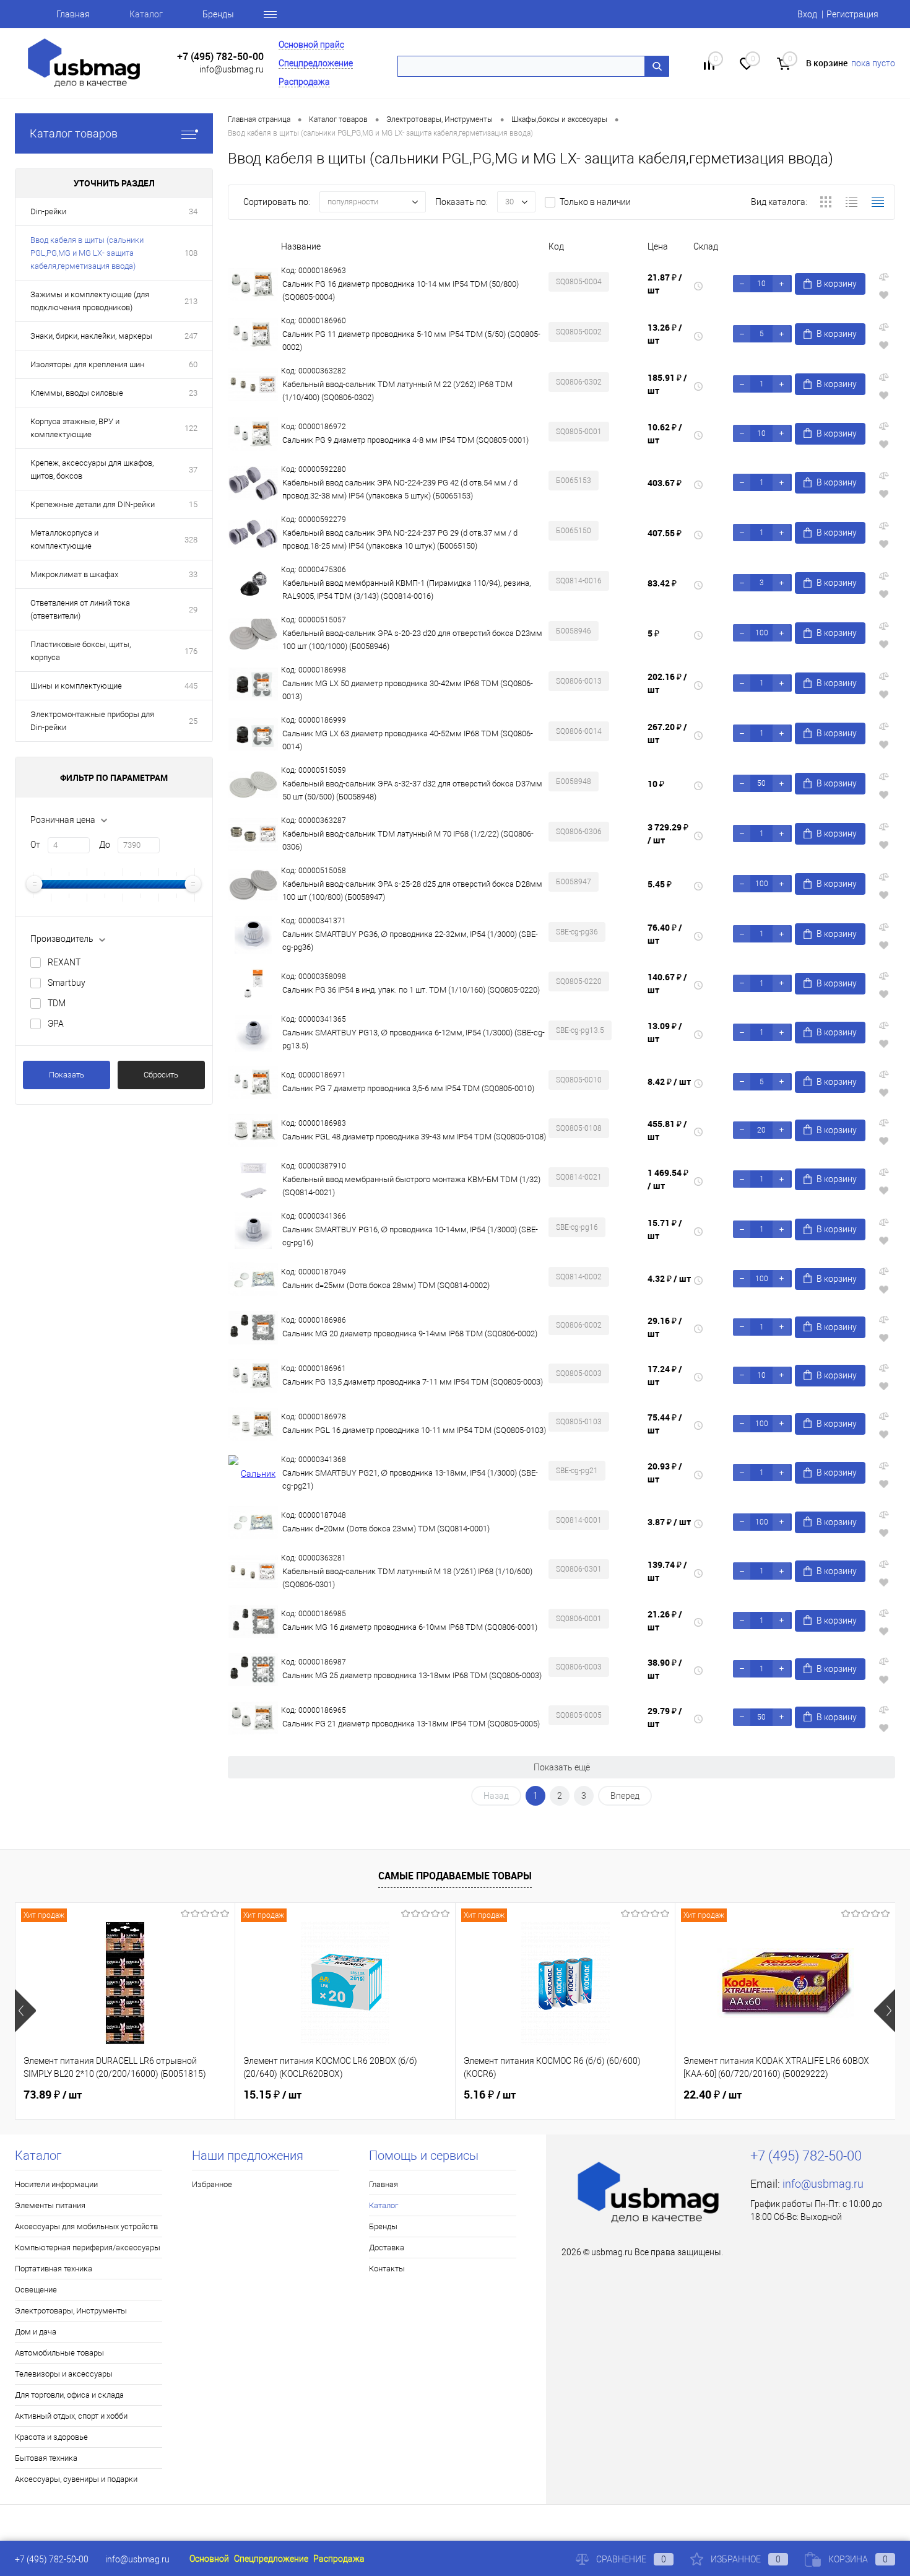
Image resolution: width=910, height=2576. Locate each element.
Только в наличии (595, 202)
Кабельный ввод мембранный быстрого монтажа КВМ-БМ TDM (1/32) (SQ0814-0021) (411, 1186)
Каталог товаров (74, 133)
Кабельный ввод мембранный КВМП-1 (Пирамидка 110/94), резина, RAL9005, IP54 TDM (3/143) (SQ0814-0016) (406, 590)
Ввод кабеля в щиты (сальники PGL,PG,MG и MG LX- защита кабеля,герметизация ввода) (87, 253)
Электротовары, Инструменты (71, 2311)
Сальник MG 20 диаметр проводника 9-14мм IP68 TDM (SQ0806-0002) (410, 1334)
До (105, 845)
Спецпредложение (316, 63)
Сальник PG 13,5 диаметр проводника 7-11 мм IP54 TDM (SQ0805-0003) (413, 1382)
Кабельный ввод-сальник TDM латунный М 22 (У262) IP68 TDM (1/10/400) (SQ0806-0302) (397, 391)
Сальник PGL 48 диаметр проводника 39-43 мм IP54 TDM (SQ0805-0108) (414, 1137)
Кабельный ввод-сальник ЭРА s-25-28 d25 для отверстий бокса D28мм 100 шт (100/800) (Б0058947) (412, 890)
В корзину (837, 284)
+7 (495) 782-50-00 (220, 57)
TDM (57, 1003)
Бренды (218, 14)
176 (191, 651)
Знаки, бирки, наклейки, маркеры (91, 336)
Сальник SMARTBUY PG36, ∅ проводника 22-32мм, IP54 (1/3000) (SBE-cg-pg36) (410, 941)
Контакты (387, 2269)
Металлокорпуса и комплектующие (64, 539)
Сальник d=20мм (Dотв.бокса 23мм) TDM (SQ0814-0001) (386, 1529)
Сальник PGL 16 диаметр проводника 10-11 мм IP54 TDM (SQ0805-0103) (414, 1430)
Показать (67, 1075)
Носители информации (56, 2184)
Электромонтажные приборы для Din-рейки (92, 721)
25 (193, 721)
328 (191, 540)
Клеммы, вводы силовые (77, 393)
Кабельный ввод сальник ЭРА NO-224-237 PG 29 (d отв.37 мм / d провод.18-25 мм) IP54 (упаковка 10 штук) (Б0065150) (400, 539)
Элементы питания (50, 2205)
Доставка (387, 2247)
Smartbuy (67, 983)
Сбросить (161, 1075)
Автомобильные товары (59, 2353)
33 (193, 574)
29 (193, 610)
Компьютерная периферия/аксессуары (88, 2247)
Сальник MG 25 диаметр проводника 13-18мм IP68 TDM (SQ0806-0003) (412, 1675)
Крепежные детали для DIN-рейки (93, 504)
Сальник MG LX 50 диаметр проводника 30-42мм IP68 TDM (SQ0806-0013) (408, 690)
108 (191, 253)
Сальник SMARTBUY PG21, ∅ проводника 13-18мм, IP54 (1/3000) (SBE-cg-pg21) (410, 1479)
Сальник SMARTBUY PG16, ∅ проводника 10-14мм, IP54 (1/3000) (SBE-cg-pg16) (410, 1236)
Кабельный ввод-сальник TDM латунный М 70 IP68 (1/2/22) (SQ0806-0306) (408, 840)
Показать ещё (562, 1767)
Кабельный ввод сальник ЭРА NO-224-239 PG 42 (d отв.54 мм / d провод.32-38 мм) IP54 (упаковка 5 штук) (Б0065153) (400, 489)
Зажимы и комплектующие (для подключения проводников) (90, 301)
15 (193, 504)
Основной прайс (311, 45)
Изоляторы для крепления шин (87, 364)
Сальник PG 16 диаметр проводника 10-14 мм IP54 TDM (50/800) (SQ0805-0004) (401, 290)
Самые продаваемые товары (455, 1876)
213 (191, 301)
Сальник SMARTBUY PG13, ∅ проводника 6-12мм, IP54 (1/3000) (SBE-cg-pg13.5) (414, 1039)
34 (193, 211)
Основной (209, 2559)
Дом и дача (36, 2332)
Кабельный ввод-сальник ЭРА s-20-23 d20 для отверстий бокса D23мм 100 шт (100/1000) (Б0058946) (412, 640)
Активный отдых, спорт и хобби (71, 2416)
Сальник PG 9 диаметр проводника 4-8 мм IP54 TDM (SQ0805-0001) (405, 440)
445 (191, 686)
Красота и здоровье (51, 2437)
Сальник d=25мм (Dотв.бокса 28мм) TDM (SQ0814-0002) (386, 1285)
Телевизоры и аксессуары (64, 2374)
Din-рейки (48, 211)
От (35, 845)
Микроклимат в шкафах (74, 574)
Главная (73, 14)
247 (191, 336)
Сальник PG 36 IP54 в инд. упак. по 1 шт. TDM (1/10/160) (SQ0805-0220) (411, 990)
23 (193, 393)
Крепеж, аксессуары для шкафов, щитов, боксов (92, 469)
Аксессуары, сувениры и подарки (76, 2479)
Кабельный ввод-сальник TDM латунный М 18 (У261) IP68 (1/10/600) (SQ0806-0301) (407, 1578)
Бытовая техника (46, 2458)
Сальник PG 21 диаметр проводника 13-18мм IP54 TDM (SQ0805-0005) (411, 1724)
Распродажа (304, 82)
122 (191, 428)
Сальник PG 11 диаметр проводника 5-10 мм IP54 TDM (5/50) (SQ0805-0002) (411, 341)
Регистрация (852, 14)
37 (193, 470)
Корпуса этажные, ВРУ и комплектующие (75, 428)
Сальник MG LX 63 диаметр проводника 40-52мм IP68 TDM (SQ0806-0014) (408, 740)
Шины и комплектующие (76, 686)
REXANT (64, 962)
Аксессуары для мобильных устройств (86, 2226)
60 (193, 364)
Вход (807, 14)
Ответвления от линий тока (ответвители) (80, 609)
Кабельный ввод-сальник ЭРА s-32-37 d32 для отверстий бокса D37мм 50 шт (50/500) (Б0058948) (412, 790)
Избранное (212, 2184)
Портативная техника (54, 2269)
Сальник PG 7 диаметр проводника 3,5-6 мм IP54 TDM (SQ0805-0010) (408, 1088)
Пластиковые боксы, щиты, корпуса (80, 651)
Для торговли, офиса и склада (69, 2395)
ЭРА (56, 1024)
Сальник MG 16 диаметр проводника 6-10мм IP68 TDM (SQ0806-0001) (410, 1627)
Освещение (36, 2290)
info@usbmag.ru (232, 69)
